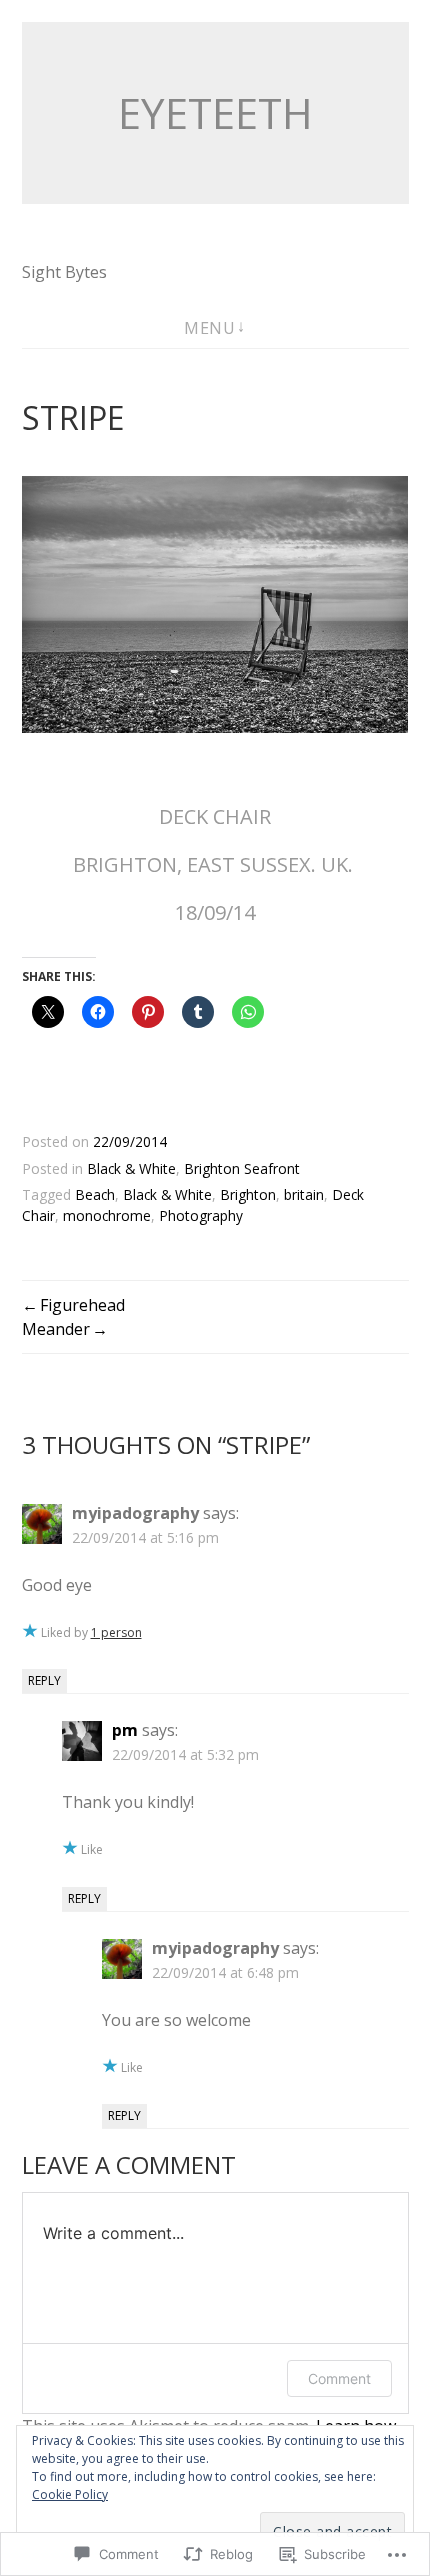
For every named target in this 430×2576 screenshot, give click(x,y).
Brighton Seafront (242, 1168)
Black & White (131, 1168)
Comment (339, 2378)
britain (304, 1194)
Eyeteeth (215, 112)
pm (125, 1730)
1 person (116, 1632)
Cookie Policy (70, 2494)
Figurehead (82, 1305)
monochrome (107, 1215)
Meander (56, 1329)
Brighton (248, 1194)
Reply (44, 1680)
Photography (201, 1215)
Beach (95, 1194)
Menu (209, 328)
